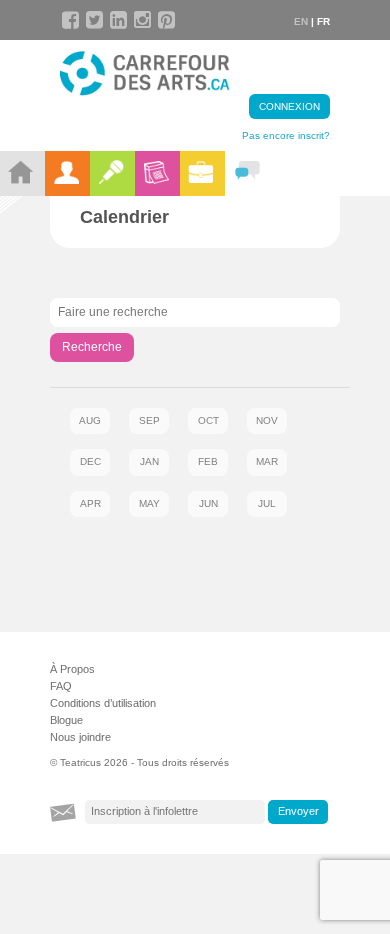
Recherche (92, 347)
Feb (208, 461)
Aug (90, 420)
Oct (208, 420)
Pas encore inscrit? (286, 135)
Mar (267, 461)
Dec (90, 461)
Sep (149, 420)
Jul (267, 503)
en (301, 21)
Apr (90, 503)
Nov (267, 420)
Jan (149, 461)
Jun (208, 503)
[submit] (298, 812)
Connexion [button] (289, 106)
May (149, 503)
